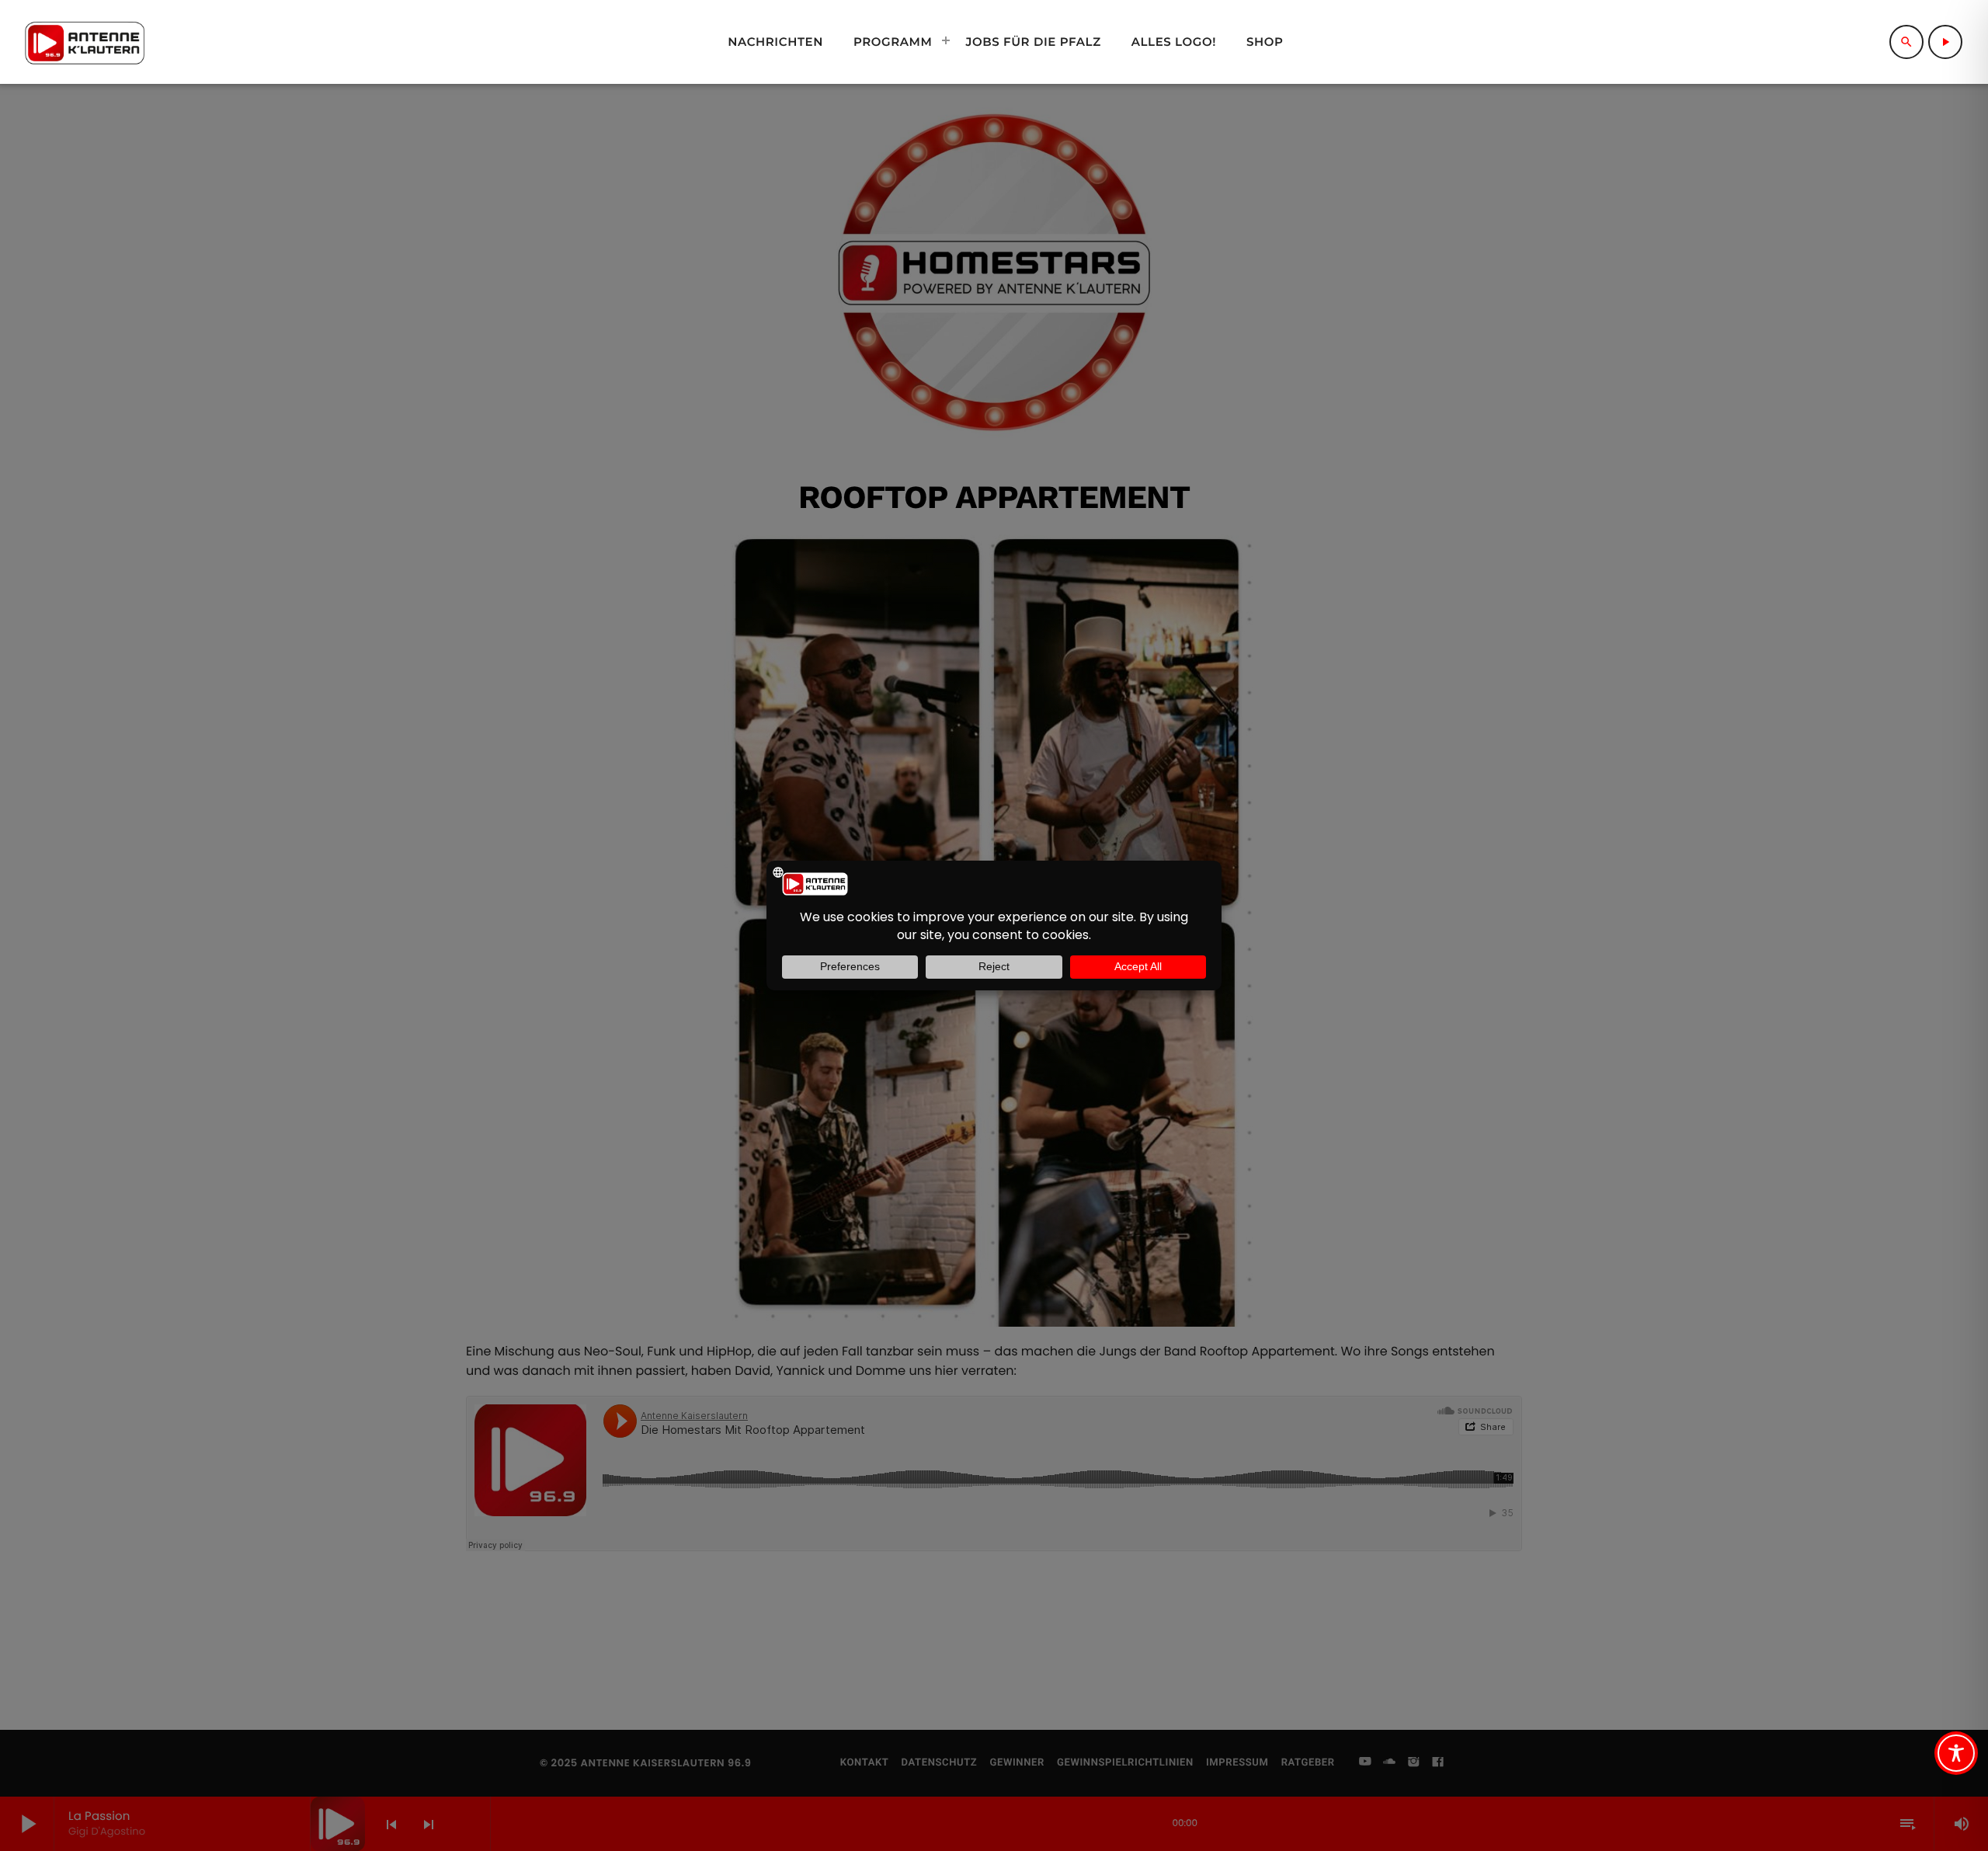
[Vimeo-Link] (85, 42)
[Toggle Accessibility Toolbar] (1956, 1753)
